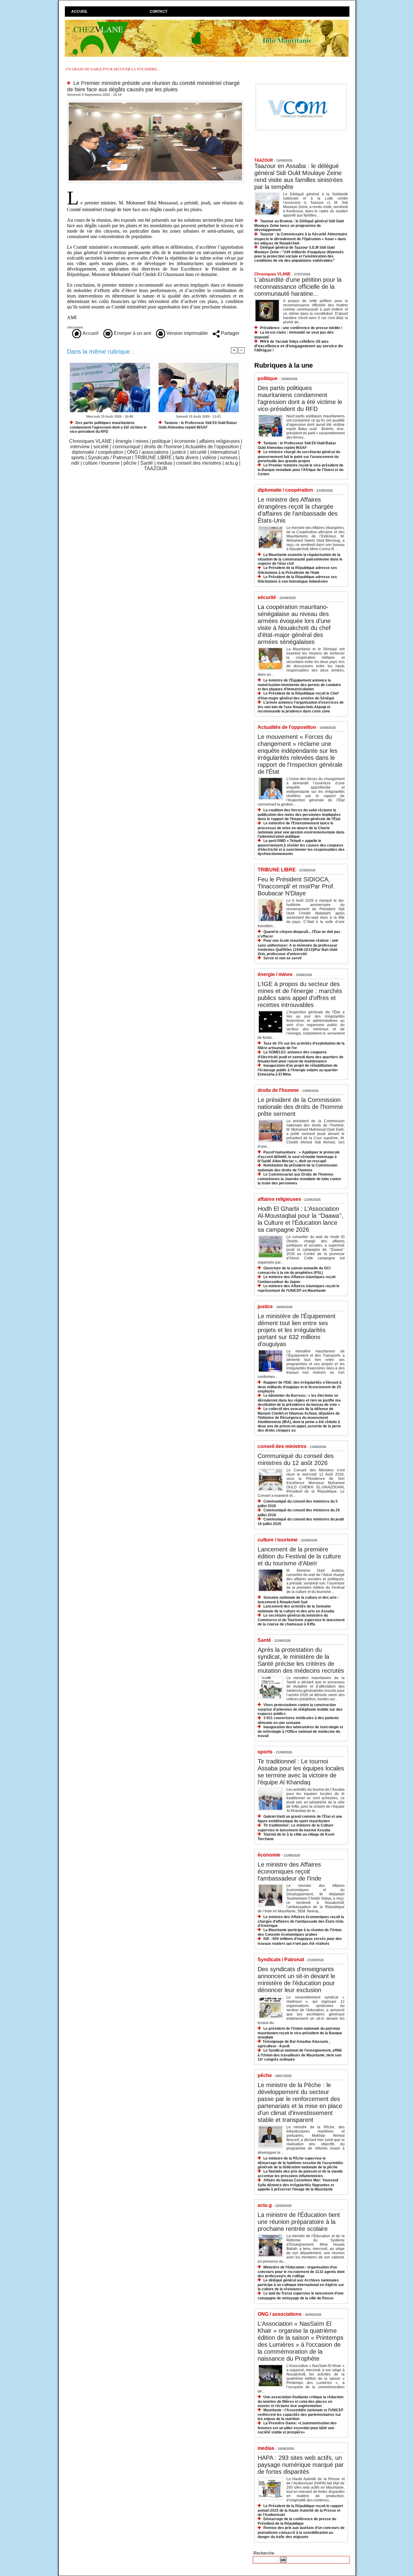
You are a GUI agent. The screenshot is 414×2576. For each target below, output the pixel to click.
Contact (159, 12)
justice (179, 452)
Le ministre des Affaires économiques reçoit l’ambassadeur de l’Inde (289, 1871)
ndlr (75, 463)
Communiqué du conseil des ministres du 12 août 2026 (296, 1459)
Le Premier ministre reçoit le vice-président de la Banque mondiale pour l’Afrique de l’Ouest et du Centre (300, 470)
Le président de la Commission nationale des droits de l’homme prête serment (300, 1107)
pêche (130, 463)
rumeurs (229, 458)
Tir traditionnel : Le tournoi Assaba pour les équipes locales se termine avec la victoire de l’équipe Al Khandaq (301, 1772)
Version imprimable (187, 333)
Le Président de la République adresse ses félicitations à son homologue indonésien (297, 579)
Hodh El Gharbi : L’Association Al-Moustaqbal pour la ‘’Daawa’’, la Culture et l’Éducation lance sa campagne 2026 (300, 1219)
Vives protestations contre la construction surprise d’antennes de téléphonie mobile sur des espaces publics (300, 1709)
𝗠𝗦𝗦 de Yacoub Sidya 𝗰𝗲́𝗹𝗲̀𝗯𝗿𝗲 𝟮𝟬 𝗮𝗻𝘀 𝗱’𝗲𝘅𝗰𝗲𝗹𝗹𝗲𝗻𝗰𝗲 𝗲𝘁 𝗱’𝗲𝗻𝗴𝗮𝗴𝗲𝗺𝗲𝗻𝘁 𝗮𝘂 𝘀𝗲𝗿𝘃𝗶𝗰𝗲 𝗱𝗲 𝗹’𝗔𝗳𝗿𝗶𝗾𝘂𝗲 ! (299, 346)
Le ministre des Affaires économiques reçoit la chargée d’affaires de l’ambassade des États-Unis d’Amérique (301, 1921)
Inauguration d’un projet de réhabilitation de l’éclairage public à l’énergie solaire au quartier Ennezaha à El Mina (298, 1070)
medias (165, 463)
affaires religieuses (219, 441)
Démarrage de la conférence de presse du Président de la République (297, 2521)
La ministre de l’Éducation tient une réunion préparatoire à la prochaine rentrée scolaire (299, 2222)
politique (161, 441)
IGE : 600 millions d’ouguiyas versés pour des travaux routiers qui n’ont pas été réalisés (300, 1941)
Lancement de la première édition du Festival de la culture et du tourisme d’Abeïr (299, 1556)
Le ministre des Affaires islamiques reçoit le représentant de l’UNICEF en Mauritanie (299, 1288)
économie (185, 441)
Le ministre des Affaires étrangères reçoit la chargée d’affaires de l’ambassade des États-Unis (298, 510)
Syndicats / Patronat (109, 458)
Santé (147, 463)
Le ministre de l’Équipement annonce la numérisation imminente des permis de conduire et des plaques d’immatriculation (299, 685)
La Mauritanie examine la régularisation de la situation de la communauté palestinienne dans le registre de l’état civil (300, 559)
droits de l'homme (163, 447)
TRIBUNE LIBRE (153, 458)
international (224, 452)
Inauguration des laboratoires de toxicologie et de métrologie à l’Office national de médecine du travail (300, 1731)
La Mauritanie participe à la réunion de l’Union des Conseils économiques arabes (300, 1932)
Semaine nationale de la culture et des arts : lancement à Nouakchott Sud (298, 1600)
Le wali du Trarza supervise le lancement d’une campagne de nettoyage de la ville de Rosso (301, 2296)
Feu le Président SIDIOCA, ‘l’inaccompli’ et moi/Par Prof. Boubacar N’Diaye (296, 886)
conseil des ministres (199, 463)
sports (78, 458)
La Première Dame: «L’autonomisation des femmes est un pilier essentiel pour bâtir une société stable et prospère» (297, 2428)
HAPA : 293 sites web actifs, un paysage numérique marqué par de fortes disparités (301, 2465)
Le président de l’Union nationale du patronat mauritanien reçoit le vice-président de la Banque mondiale (300, 2033)
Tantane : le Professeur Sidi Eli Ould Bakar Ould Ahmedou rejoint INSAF (198, 425)
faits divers (187, 458)
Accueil (79, 12)
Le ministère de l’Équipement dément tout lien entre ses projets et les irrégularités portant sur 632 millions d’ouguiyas (297, 1330)
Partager (230, 333)
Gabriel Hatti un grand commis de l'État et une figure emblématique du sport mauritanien (300, 1819)
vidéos (209, 458)
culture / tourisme (101, 463)
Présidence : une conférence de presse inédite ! (301, 328)
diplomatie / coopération (98, 452)
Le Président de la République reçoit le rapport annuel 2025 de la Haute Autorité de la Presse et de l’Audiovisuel (300, 2510)
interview (80, 447)
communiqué (126, 447)
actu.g (231, 463)
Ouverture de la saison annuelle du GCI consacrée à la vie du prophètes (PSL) (294, 1270)
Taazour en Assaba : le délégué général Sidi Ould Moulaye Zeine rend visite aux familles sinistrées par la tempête (299, 176)
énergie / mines (132, 441)
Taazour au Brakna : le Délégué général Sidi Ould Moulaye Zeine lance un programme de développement (299, 226)
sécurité (198, 452)
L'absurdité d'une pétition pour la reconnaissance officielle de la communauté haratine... (298, 287)
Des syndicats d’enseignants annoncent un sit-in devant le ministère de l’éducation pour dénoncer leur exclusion (296, 1980)
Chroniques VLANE (90, 441)
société (101, 447)
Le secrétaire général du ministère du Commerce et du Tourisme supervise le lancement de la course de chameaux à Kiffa (301, 1620)
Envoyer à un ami (132, 333)
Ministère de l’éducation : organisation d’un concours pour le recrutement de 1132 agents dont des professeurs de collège (301, 2272)
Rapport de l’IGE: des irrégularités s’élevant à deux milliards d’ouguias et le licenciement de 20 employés (300, 1387)
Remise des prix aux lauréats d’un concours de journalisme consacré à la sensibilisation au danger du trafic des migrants (301, 2532)
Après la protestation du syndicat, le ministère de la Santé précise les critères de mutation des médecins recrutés (301, 1660)
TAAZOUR (156, 468)
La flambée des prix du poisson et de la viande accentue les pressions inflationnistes (300, 2174)
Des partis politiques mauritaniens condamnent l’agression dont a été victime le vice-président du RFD (108, 427)
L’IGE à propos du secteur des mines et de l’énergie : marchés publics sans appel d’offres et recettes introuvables (300, 994)
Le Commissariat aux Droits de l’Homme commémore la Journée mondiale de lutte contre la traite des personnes (299, 1179)
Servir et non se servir (283, 958)
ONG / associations (148, 452)
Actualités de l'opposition (212, 447)
